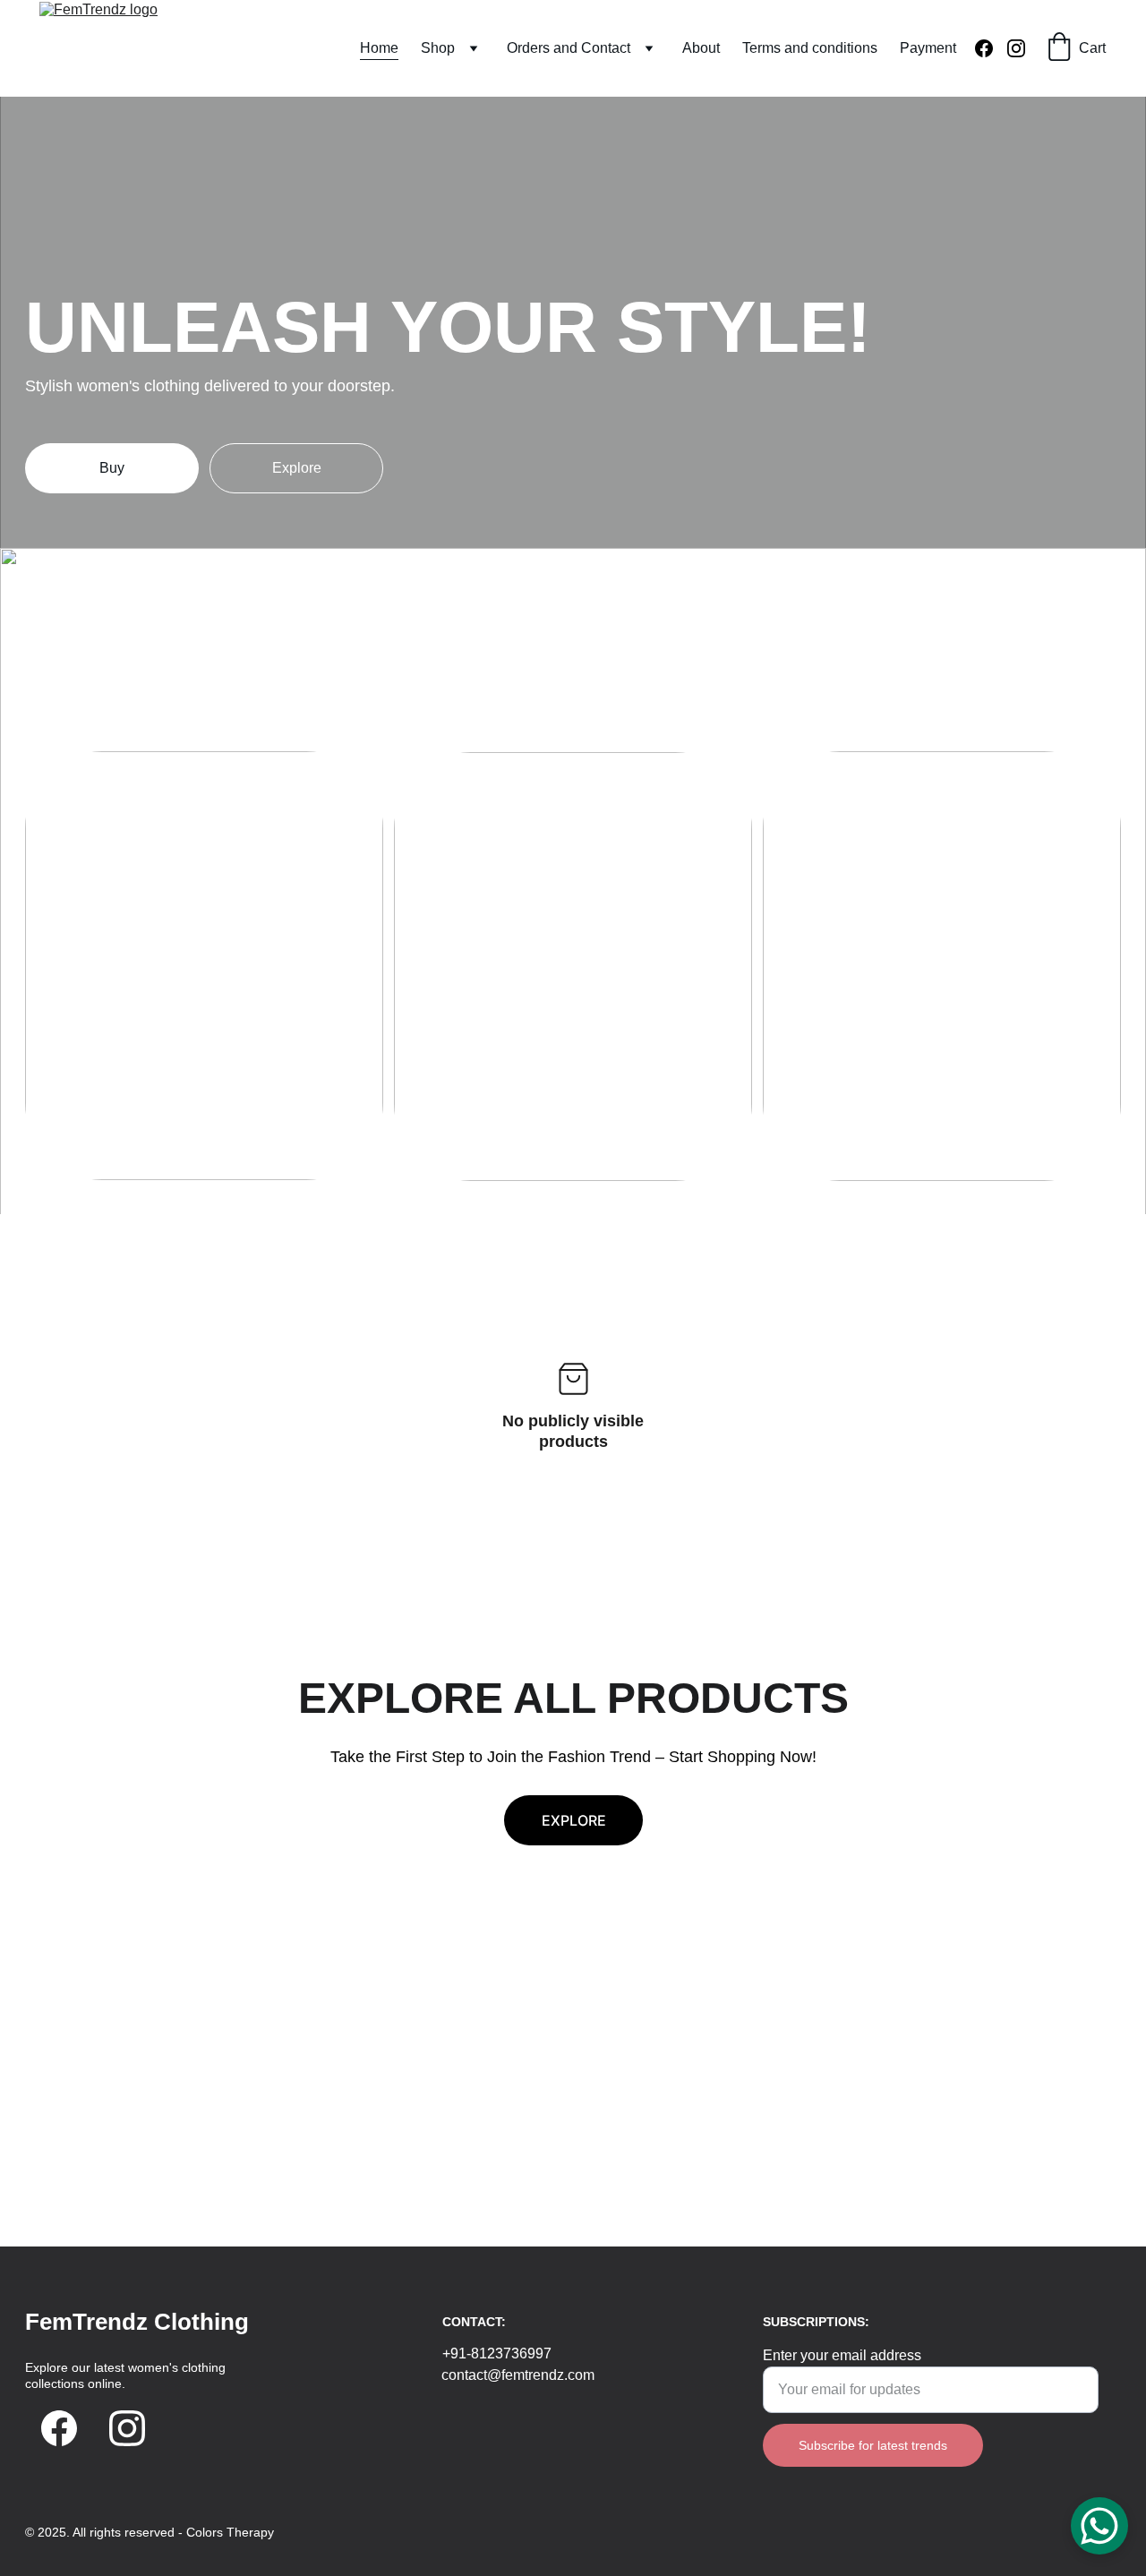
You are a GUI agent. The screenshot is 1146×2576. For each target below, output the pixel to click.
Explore (297, 468)
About (701, 48)
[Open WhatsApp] (1099, 2526)
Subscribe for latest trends (873, 2445)
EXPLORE (574, 1820)
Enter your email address (842, 2355)
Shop (438, 48)
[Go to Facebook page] (991, 48)
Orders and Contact (569, 48)
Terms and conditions (810, 48)
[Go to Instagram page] (1016, 48)
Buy (112, 468)
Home (379, 48)
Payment (928, 48)
